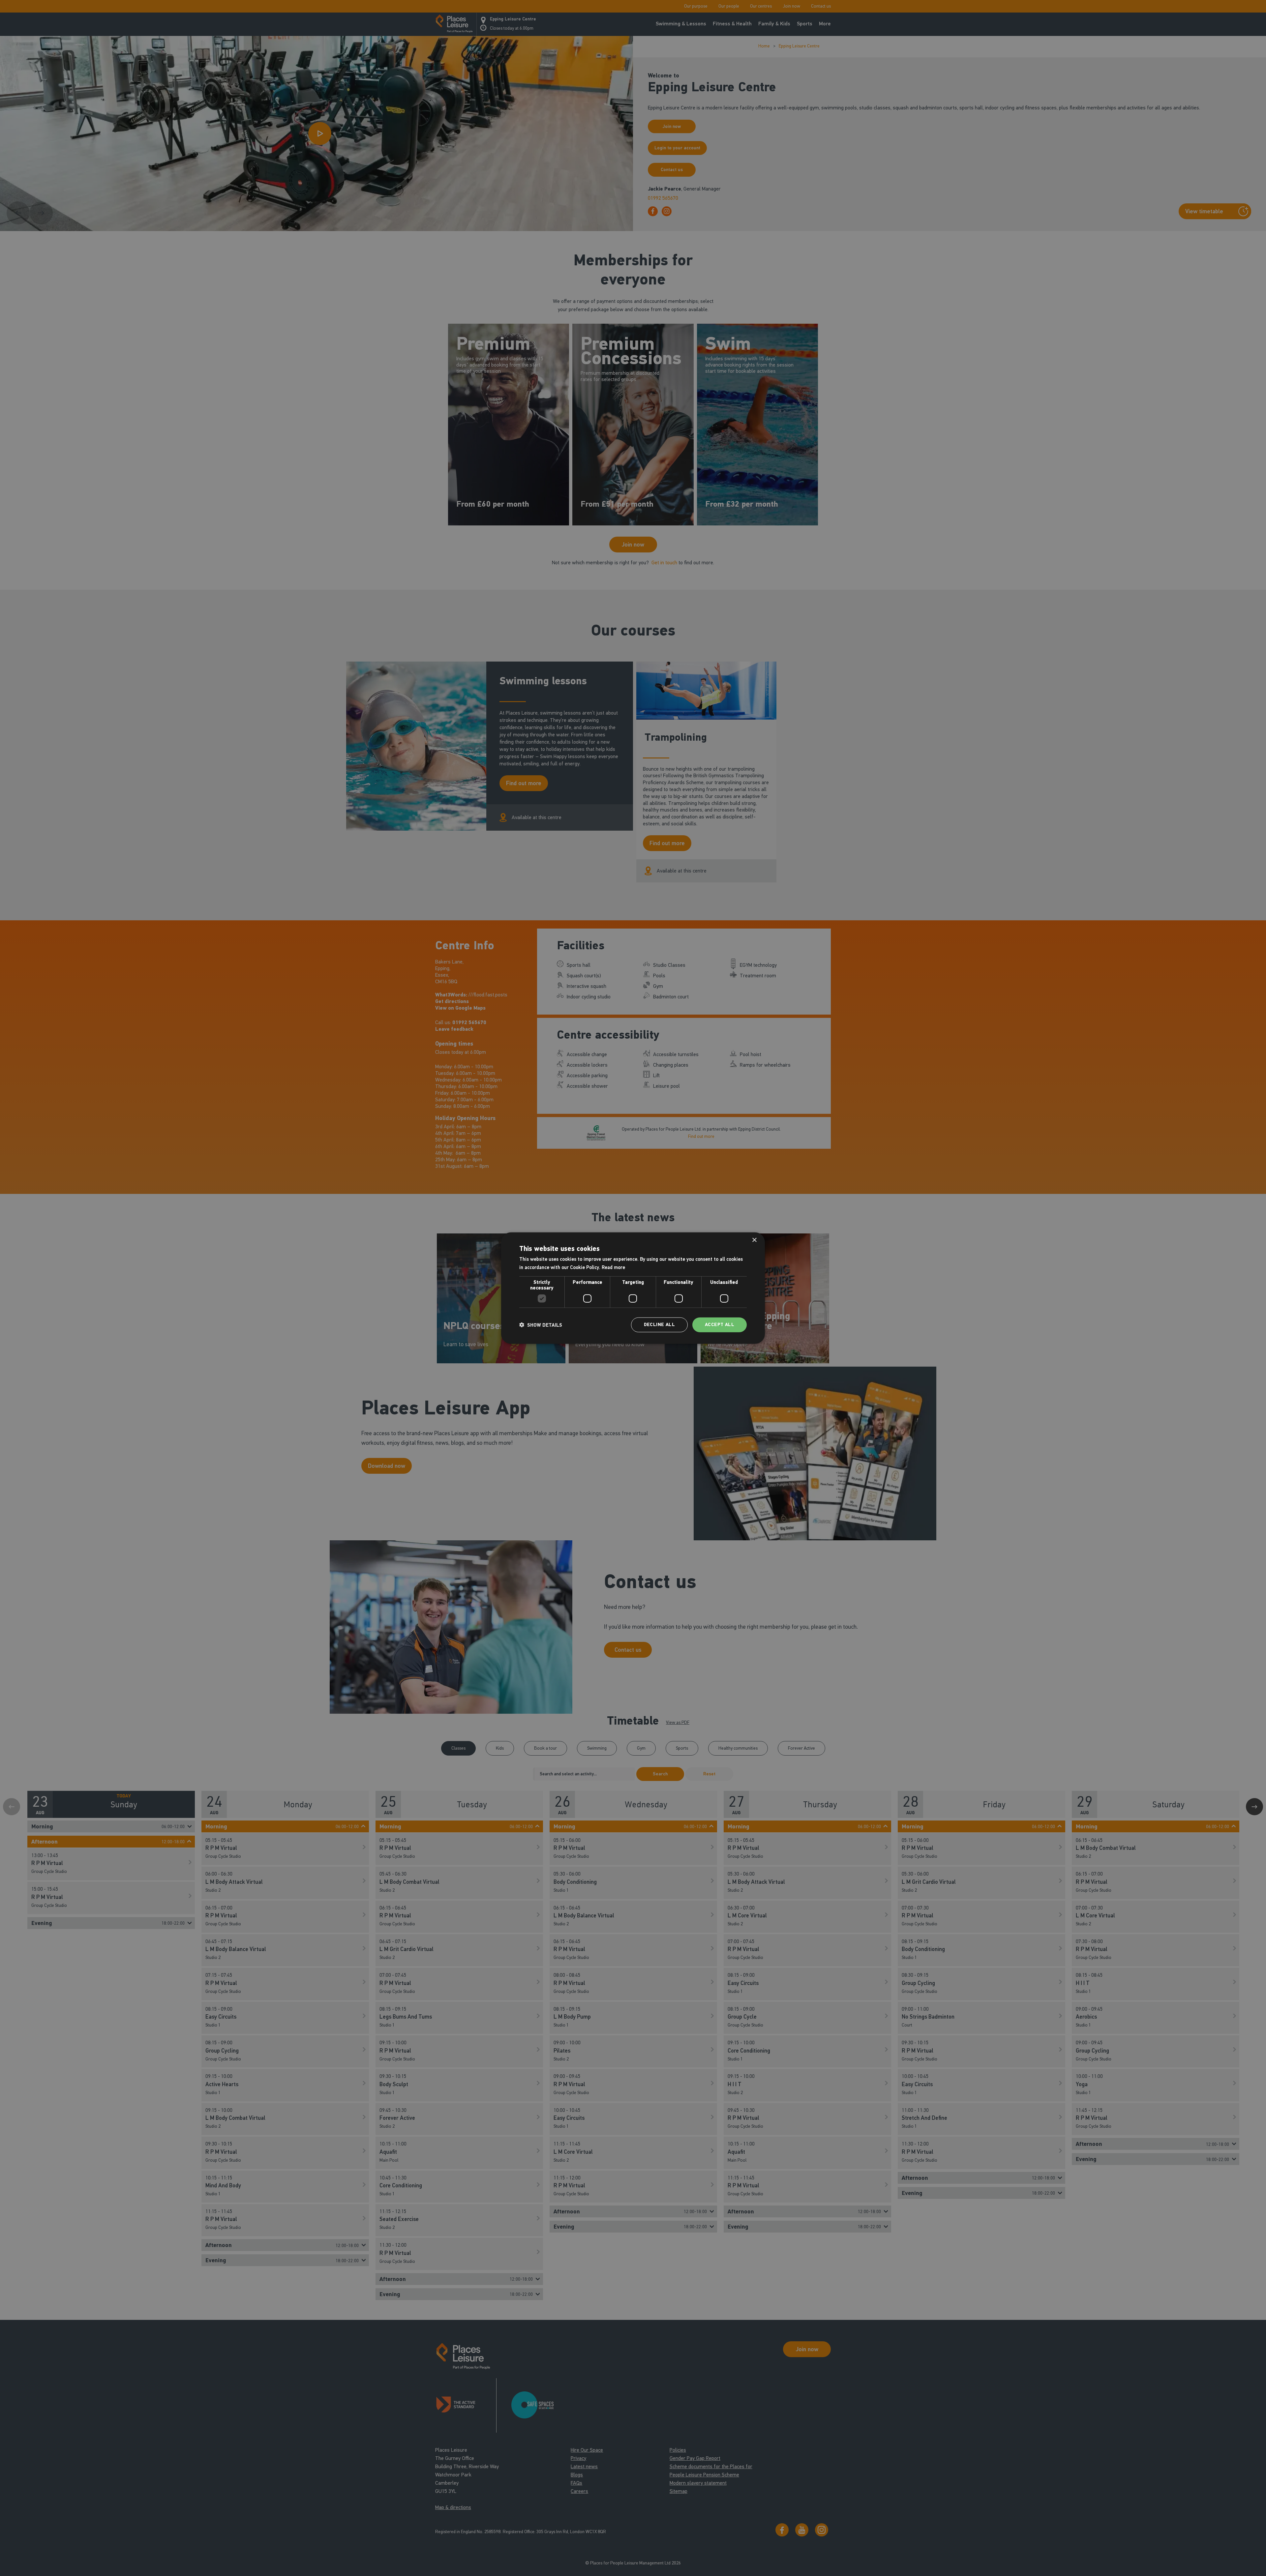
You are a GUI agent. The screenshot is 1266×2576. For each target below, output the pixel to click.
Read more (613, 1267)
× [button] (754, 1240)
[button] (541, 1325)
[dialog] (633, 1288)
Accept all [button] (720, 1325)
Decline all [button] (659, 1325)
